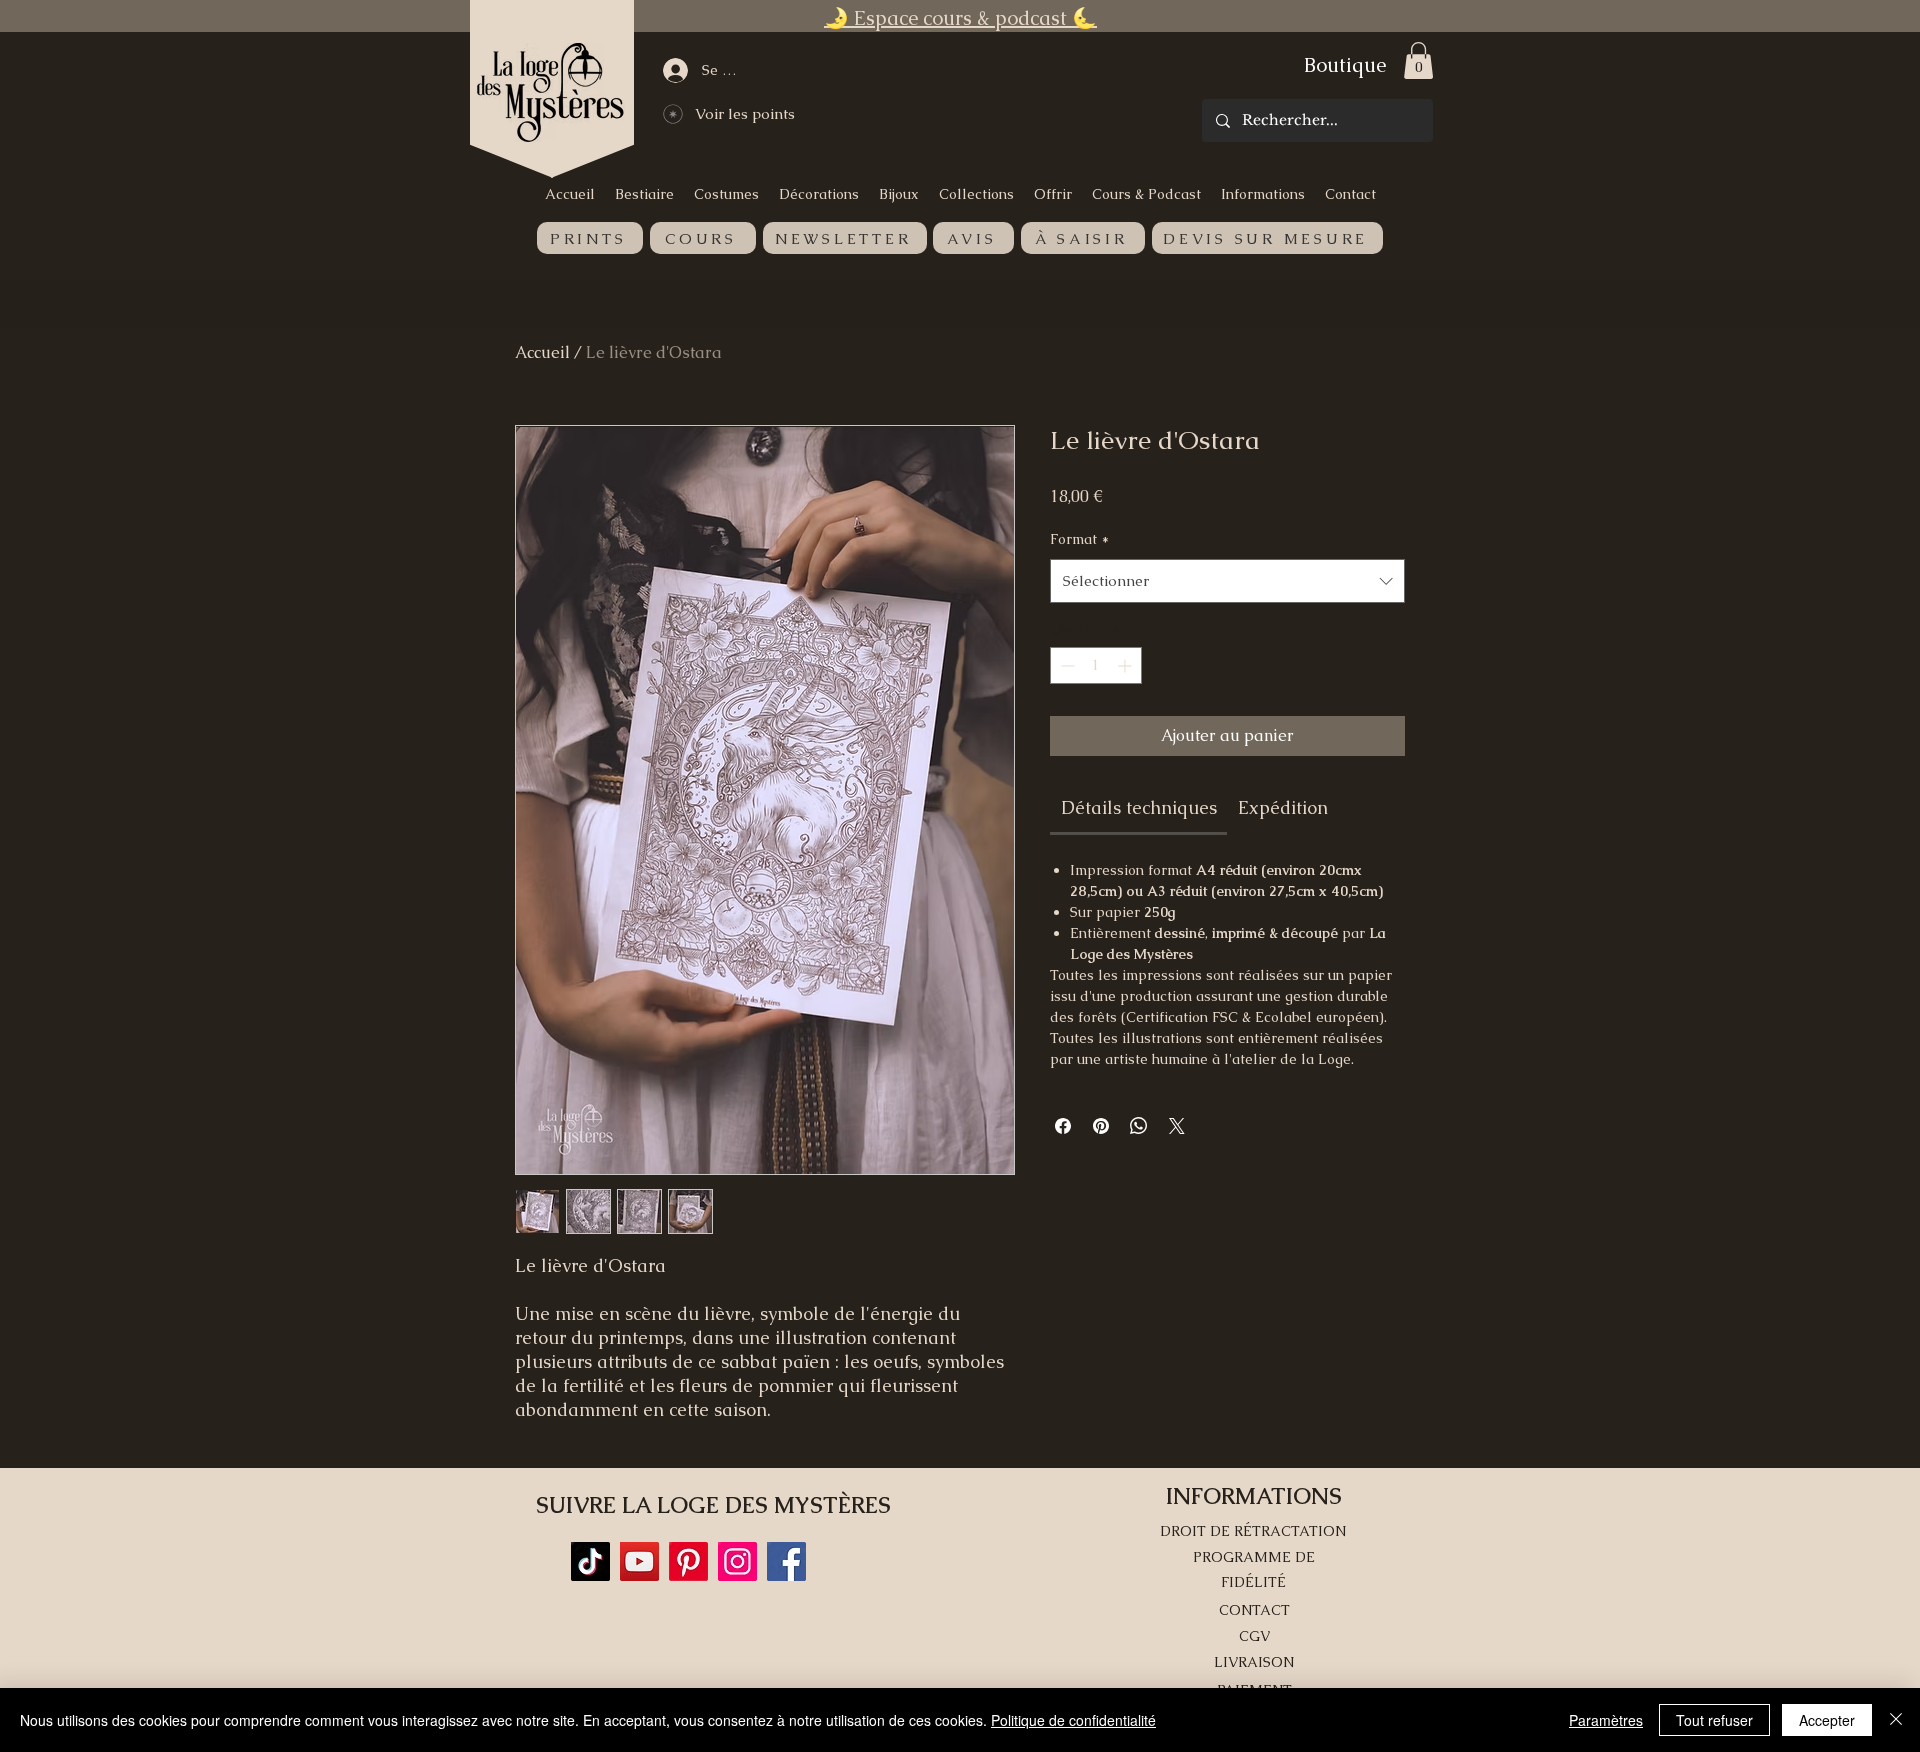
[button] (1418, 60)
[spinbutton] (1096, 665)
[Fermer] (1896, 1720)
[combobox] (1227, 581)
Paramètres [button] (1606, 1720)
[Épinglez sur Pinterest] (1101, 1126)
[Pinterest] (688, 1561)
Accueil (542, 352)
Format (1079, 539)
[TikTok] (590, 1561)
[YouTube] (639, 1561)
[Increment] (1126, 665)
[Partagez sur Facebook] (1063, 1126)
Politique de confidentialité (1073, 1720)
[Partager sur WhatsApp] (1139, 1126)
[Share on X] (1177, 1126)
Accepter (1827, 1720)
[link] (1139, 807)
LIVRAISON (1254, 1662)
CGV (1254, 1636)
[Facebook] (786, 1561)
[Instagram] (737, 1561)
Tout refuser (1714, 1720)
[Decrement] (1065, 665)
